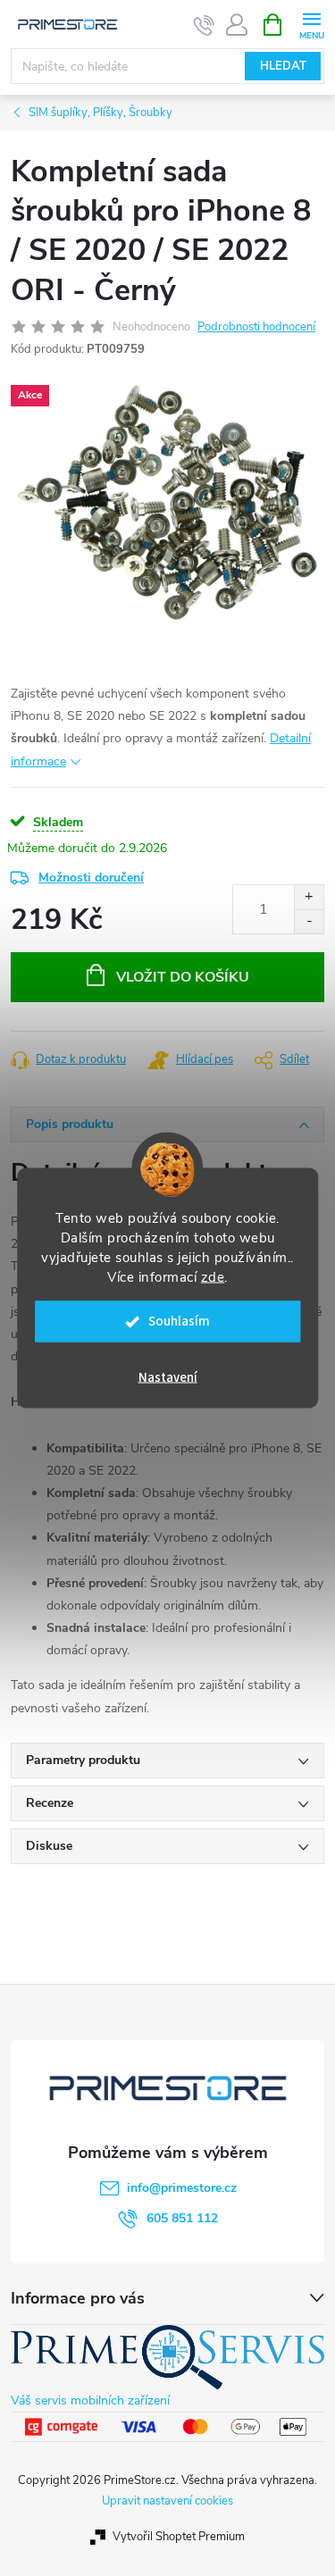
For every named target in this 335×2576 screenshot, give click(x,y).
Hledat (283, 66)
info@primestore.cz (182, 2188)
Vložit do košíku (183, 977)
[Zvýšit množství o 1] (309, 897)
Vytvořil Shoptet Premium (179, 2537)
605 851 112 (182, 2218)
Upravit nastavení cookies (167, 2501)
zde (213, 1277)
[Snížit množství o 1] (309, 921)
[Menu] (311, 24)
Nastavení (168, 1378)
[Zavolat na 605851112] (204, 25)
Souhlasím (179, 1321)
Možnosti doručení (91, 878)
